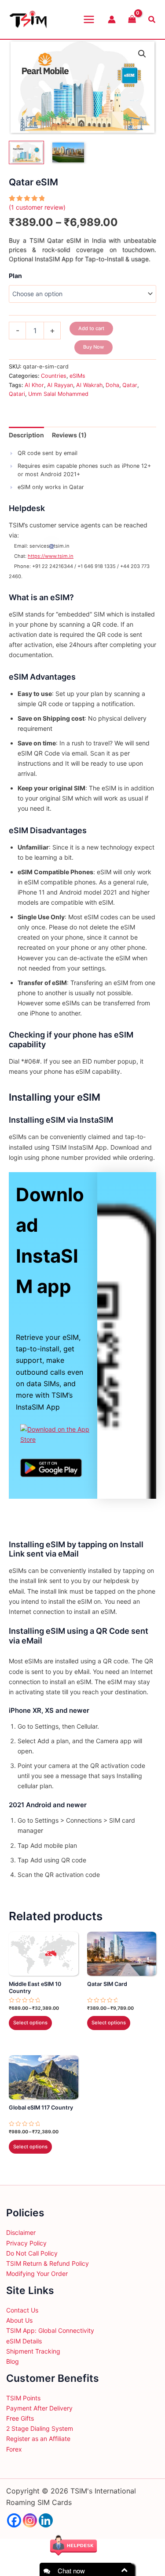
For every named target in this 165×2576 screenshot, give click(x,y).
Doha (112, 385)
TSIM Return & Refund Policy (48, 2263)
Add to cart (91, 328)
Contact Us (22, 2310)
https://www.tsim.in (51, 556)
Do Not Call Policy (32, 2253)
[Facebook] (14, 2520)
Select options (30, 2023)
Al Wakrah (89, 385)
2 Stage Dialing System (40, 2428)
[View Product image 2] (68, 152)
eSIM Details (24, 2341)
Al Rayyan (60, 385)
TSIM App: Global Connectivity (50, 2330)
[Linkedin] (46, 2520)
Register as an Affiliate (38, 2439)
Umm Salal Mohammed (58, 394)
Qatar (130, 385)
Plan (15, 276)
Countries (54, 376)
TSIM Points (23, 2398)
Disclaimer (21, 2232)
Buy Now (93, 347)
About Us (19, 2320)
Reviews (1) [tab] (69, 435)
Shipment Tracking (33, 2351)
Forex (14, 2449)
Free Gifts (20, 2418)
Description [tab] (26, 435)
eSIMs (77, 376)
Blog (13, 2361)
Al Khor (34, 385)
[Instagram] (30, 2520)
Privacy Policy (26, 2243)
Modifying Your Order (37, 2273)
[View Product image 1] (26, 152)
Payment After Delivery (39, 2408)
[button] (142, 54)
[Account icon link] (112, 19)
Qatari (17, 394)
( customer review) (37, 207)
